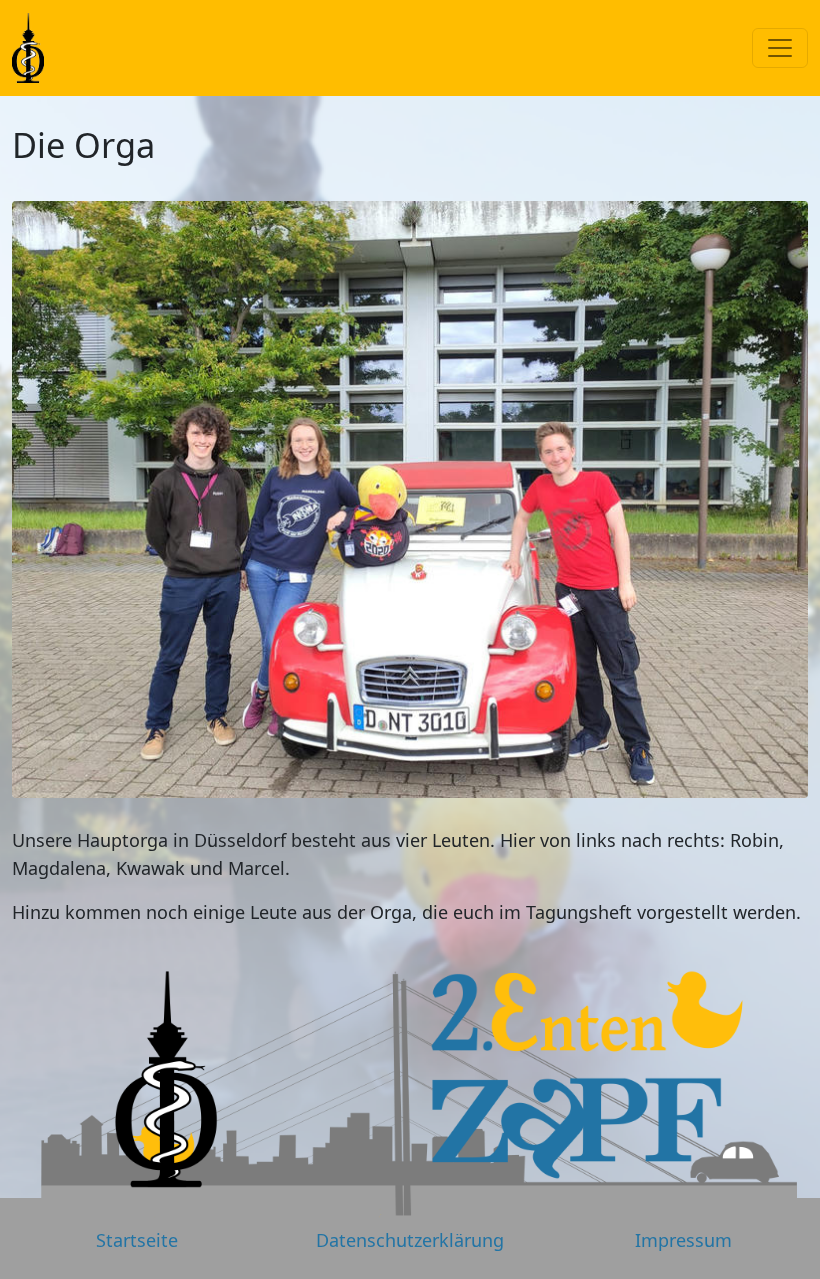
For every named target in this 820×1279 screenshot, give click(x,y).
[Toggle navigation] (780, 48)
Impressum (683, 1240)
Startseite (137, 1240)
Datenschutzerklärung (410, 1240)
